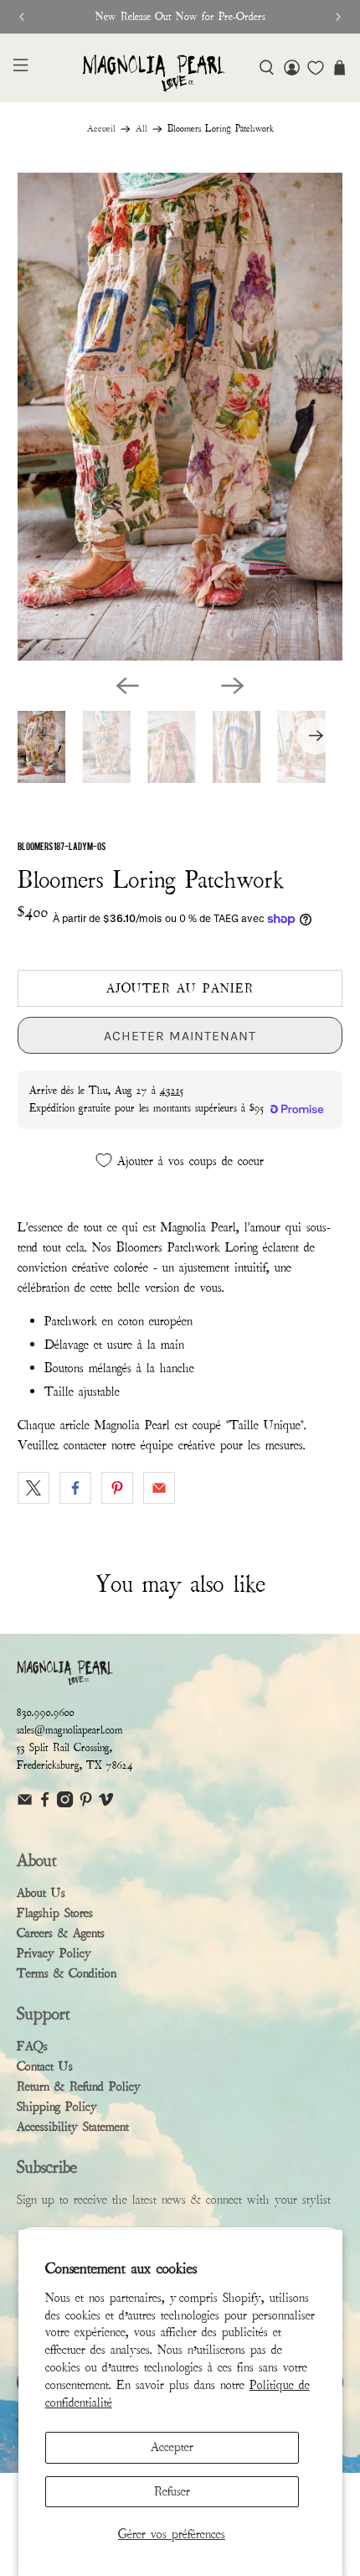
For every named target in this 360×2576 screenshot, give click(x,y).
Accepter (172, 2447)
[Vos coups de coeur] (316, 68)
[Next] (233, 686)
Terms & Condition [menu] (67, 1973)
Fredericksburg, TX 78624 (75, 1765)
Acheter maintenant (180, 1036)
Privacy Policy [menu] (54, 1953)
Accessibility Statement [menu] (73, 2127)
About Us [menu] (41, 1893)
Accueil (101, 129)
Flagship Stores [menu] (55, 1913)
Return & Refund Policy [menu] (79, 2086)
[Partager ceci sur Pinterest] (117, 1488)
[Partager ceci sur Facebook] (75, 1488)
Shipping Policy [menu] (57, 2107)
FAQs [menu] (32, 2046)
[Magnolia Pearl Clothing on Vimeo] (106, 1804)
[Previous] (127, 686)
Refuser (172, 2491)
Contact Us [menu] (45, 2066)
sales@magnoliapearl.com (70, 1730)
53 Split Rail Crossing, (64, 1748)
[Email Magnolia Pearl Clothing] (25, 1804)
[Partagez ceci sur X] (33, 1488)
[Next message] (338, 17)
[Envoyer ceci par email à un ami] (159, 1488)
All (141, 129)
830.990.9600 (46, 1713)
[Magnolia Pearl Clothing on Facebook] (45, 1804)
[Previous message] (22, 17)
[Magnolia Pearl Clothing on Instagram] (65, 1804)
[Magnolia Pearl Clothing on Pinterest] (86, 1804)
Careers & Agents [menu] (61, 1933)
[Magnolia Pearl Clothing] (153, 73)
